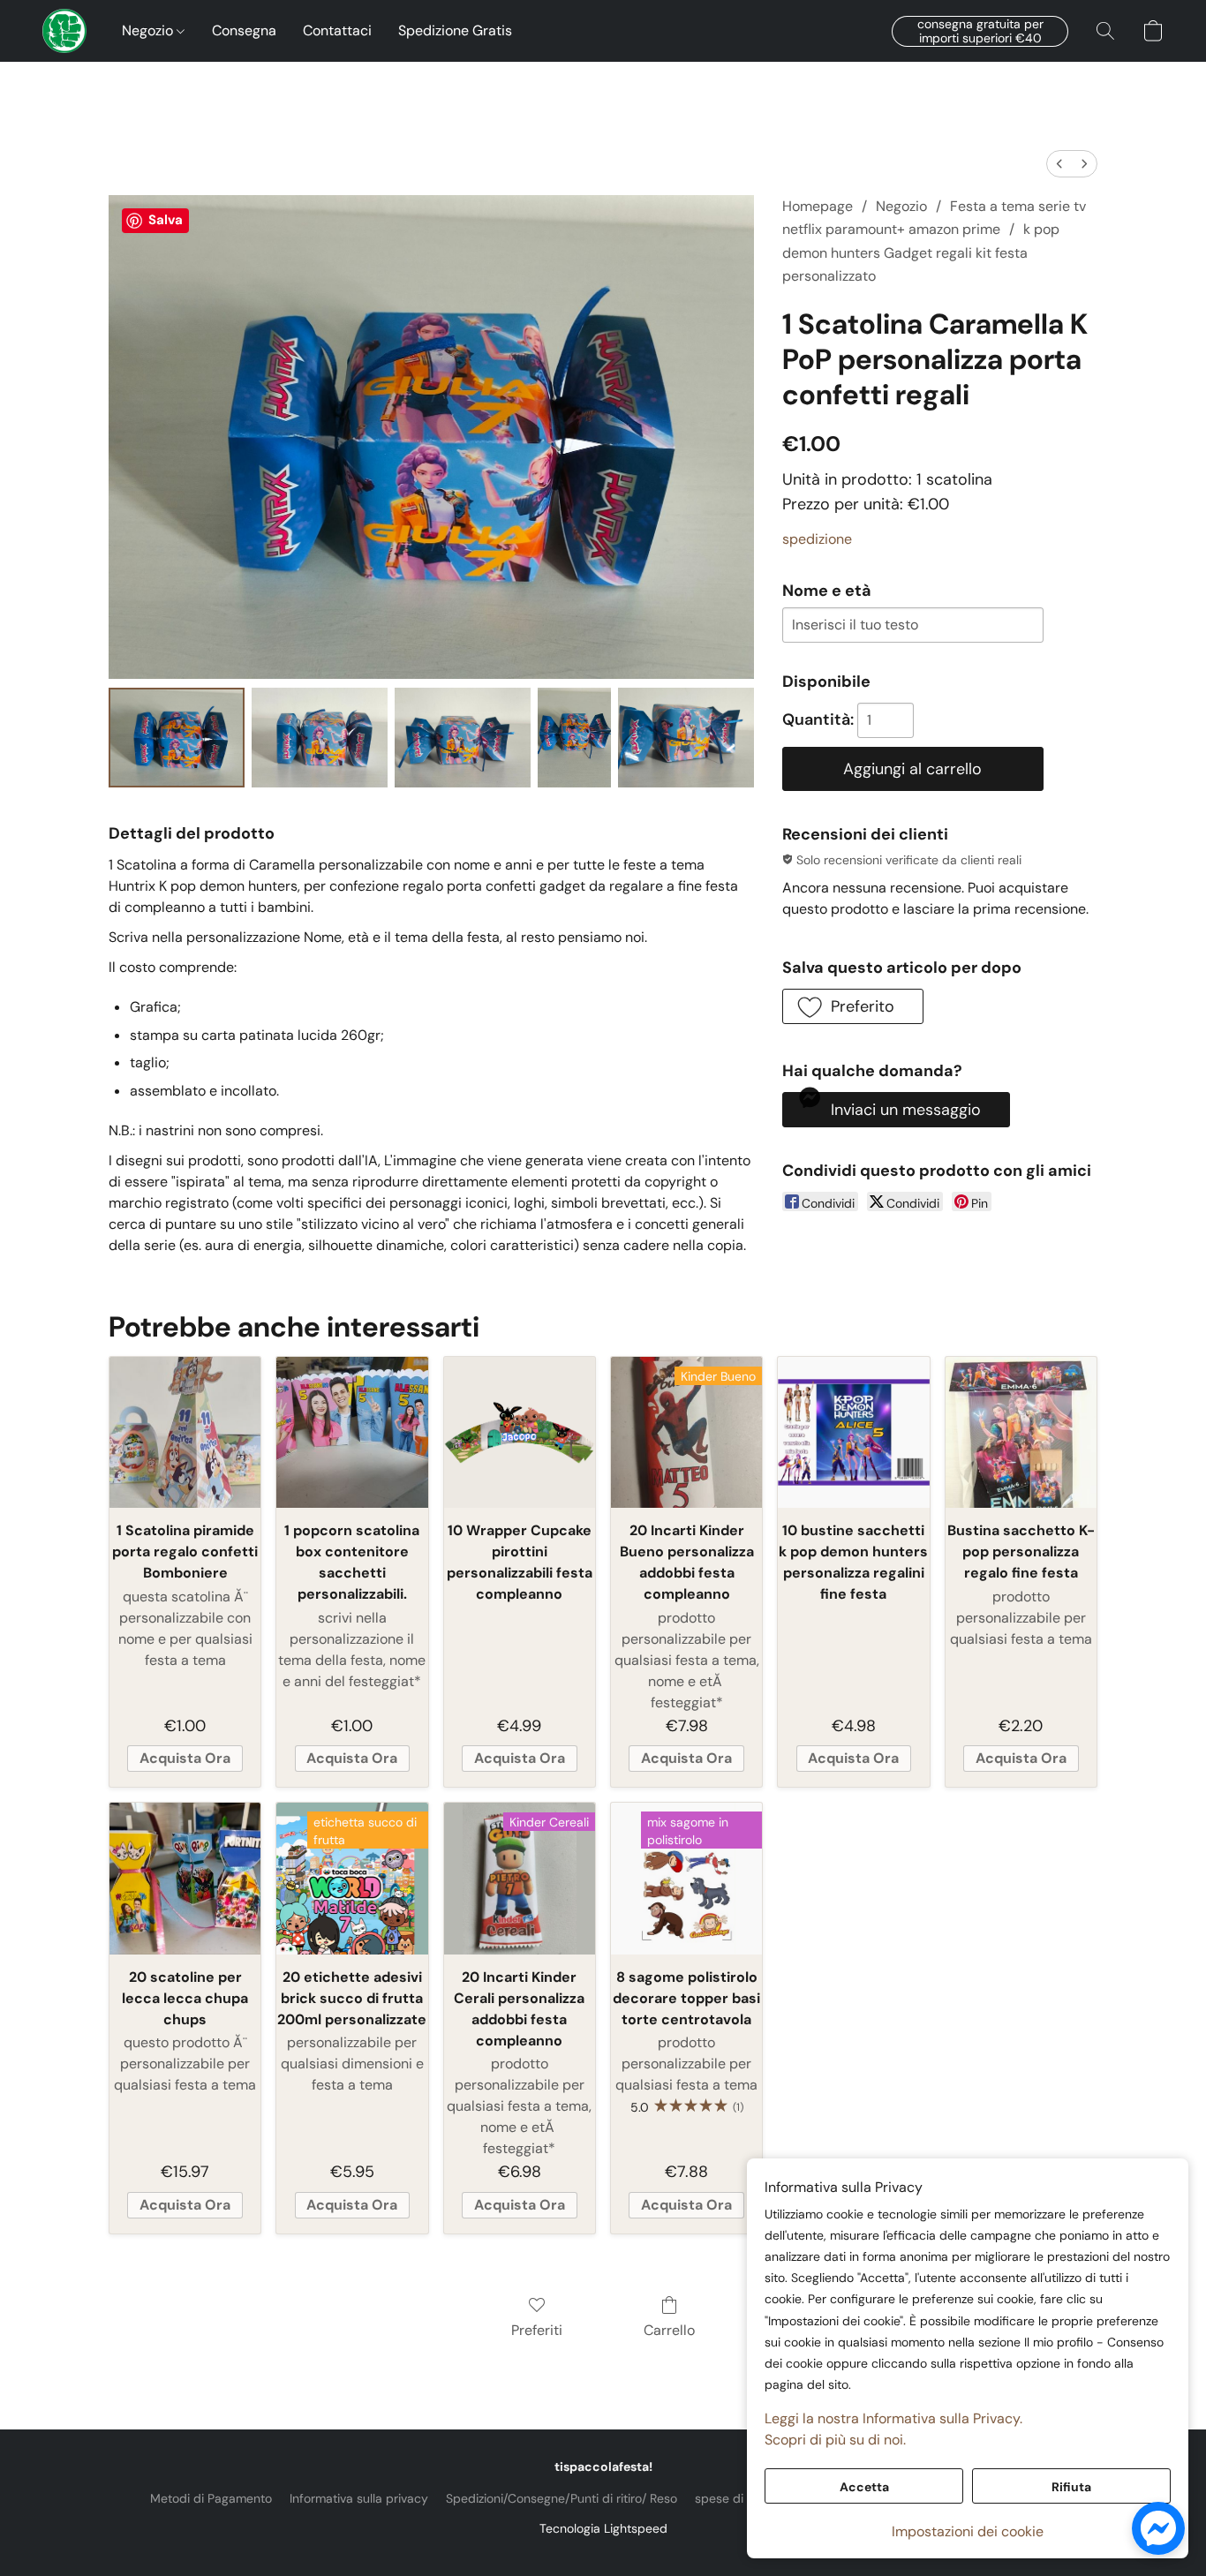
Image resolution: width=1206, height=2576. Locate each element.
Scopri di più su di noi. (835, 2440)
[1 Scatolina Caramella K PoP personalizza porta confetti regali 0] (177, 738)
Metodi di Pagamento (211, 2498)
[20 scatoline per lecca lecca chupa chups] (185, 1878)
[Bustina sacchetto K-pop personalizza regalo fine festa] (1021, 1432)
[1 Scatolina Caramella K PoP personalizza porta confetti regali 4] (686, 738)
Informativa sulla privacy (359, 2498)
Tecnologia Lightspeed (603, 2528)
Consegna (244, 30)
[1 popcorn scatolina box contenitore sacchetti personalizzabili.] (352, 1432)
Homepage (818, 206)
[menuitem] (1059, 164)
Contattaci (337, 30)
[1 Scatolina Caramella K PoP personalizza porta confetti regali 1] (320, 738)
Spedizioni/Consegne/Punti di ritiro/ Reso (562, 2498)
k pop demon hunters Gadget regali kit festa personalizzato (921, 252)
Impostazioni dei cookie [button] (968, 2531)
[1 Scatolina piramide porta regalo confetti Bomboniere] (185, 1432)
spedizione (817, 539)
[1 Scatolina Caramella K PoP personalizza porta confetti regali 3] (574, 738)
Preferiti (537, 2330)
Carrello (669, 2330)
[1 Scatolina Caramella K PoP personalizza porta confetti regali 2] (463, 738)
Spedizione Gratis (455, 30)
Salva (166, 220)
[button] (64, 31)
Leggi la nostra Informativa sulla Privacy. (893, 2418)
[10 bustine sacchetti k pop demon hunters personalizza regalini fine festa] (853, 1432)
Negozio (149, 30)
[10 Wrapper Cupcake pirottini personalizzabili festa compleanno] (520, 1432)
